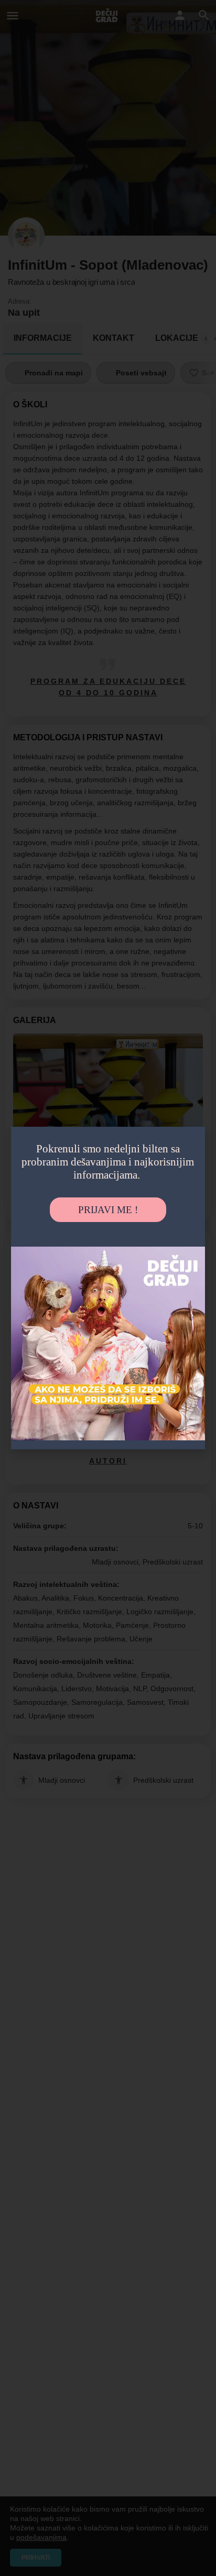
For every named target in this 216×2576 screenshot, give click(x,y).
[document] (108, 1288)
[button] (188, 1137)
